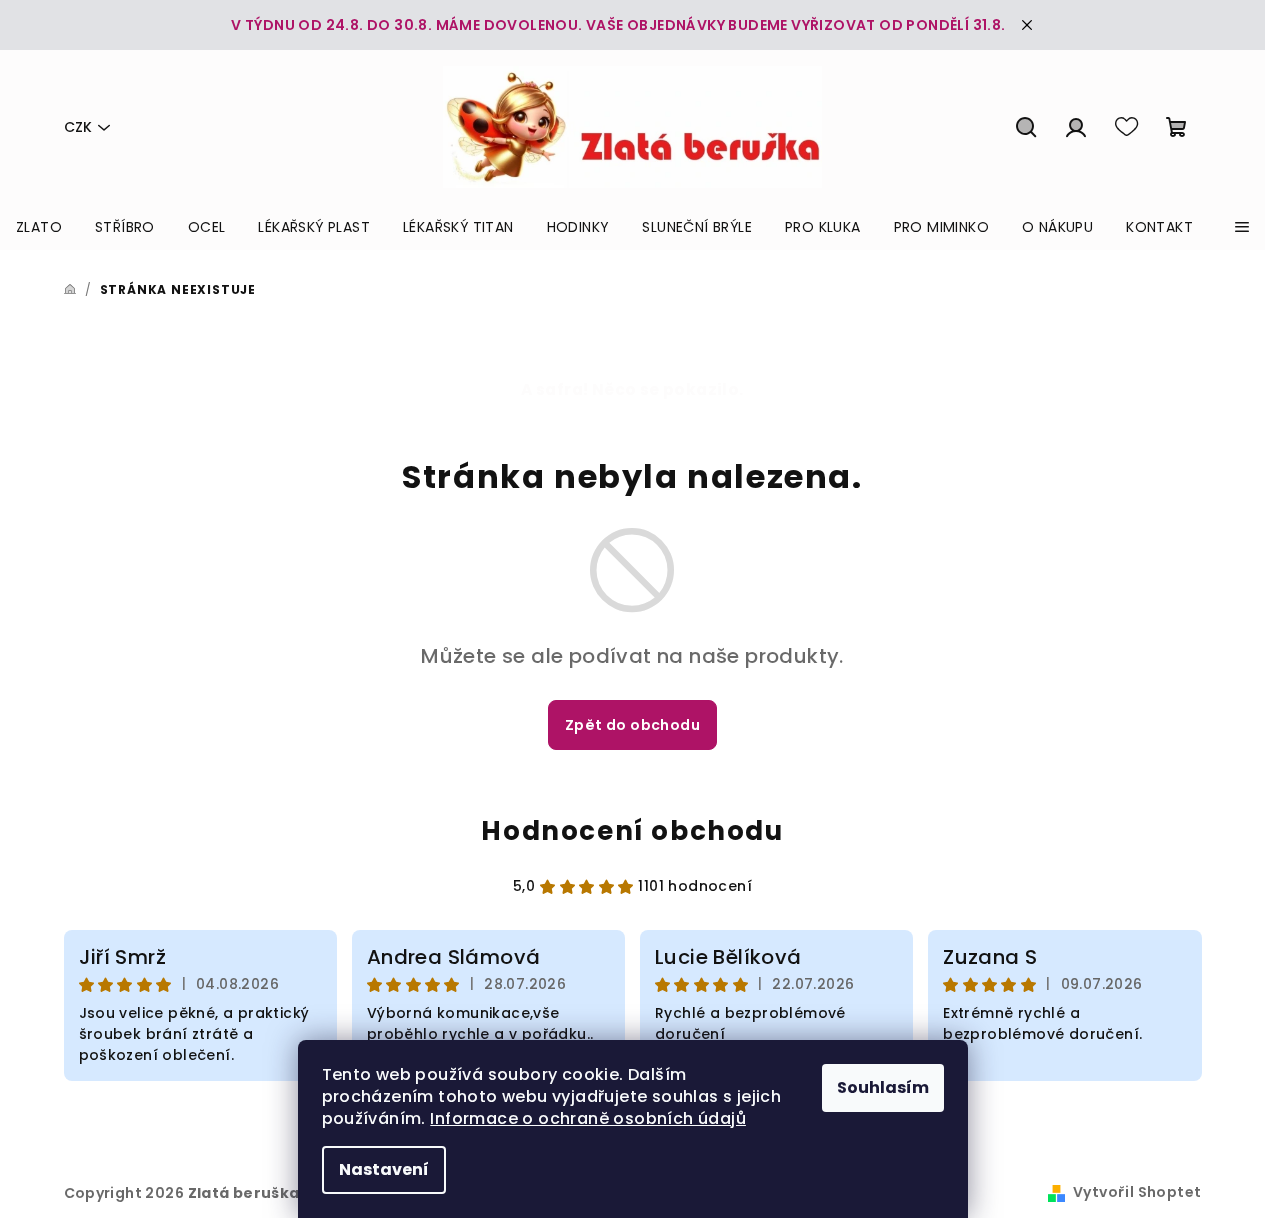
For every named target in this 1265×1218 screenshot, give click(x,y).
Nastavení (384, 1169)
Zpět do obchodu (632, 725)
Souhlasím (883, 1087)
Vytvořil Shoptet (1137, 1192)
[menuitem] (39, 227)
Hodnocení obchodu (632, 831)
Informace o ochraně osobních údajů (588, 1118)
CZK (78, 127)
